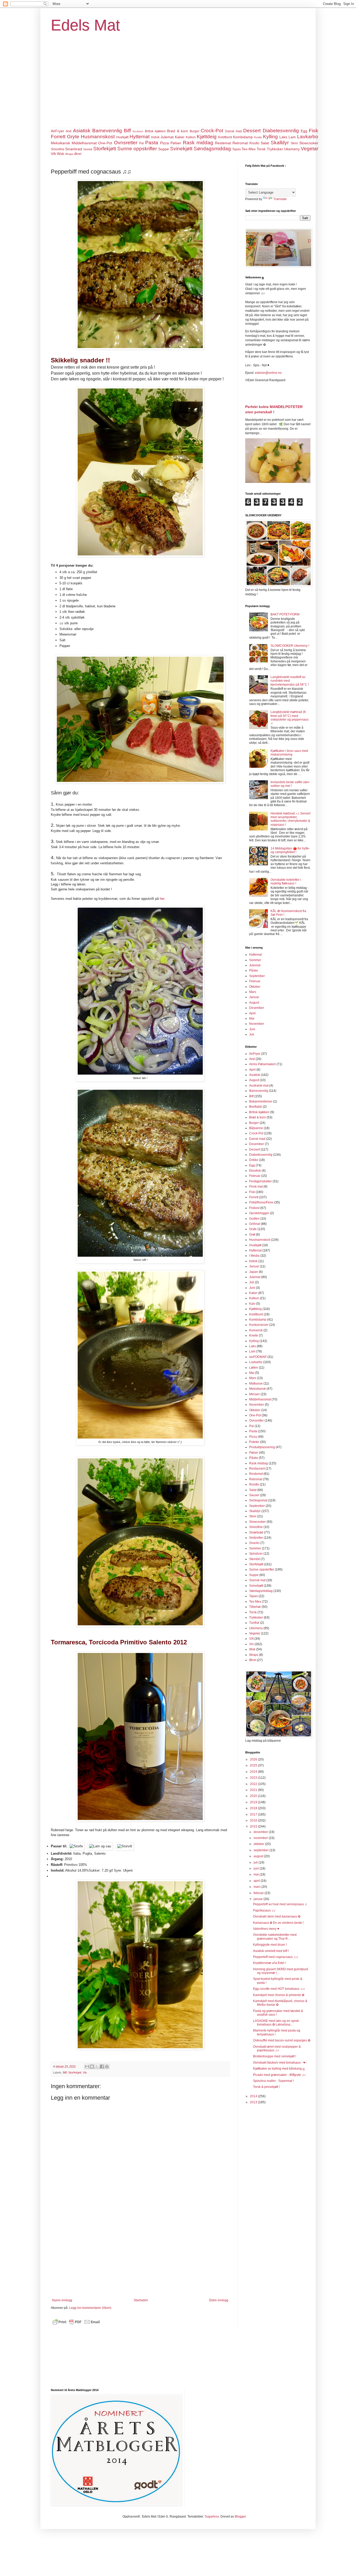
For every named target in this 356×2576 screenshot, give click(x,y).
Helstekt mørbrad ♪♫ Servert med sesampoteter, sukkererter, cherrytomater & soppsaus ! (290, 819)
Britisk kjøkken (155, 131)
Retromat (240, 143)
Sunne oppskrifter (137, 149)
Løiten (254, 1368)
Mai (252, 1019)
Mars (253, 992)
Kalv (252, 1304)
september (262, 1850)
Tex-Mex (249, 149)
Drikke (254, 1160)
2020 (254, 1796)
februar (259, 1893)
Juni (252, 1029)
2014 (254, 2096)
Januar (254, 997)
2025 (254, 1765)
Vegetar (309, 149)
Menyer (254, 1394)
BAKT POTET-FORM (285, 614)
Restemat (223, 143)
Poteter (254, 1442)
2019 (254, 1802)
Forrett (58, 137)
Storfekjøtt (105, 149)
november (261, 1838)
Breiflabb (138, 131)
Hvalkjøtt (122, 137)
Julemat (167, 137)
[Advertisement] (178, 88)
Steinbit (88, 149)
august (259, 1856)
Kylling (270, 137)
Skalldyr (280, 143)
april (257, 1881)
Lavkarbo (308, 137)
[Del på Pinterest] (107, 2066)
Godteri (254, 1219)
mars (257, 1887)
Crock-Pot (212, 131)
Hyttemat (140, 137)
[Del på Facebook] (102, 2066)
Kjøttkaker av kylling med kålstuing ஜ (279, 2069)
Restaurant (257, 1469)
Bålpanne (256, 1128)
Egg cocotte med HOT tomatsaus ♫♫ (279, 1989)
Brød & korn (178, 131)
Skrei (294, 143)
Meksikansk (60, 143)
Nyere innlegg (62, 2300)
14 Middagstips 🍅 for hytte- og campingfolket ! (290, 850)
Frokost (254, 1208)
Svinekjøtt (181, 149)
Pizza (164, 143)
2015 (254, 1826)
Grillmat (255, 1224)
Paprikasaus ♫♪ (264, 1910)
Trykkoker (275, 149)
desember (261, 1832)
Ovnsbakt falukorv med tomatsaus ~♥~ (280, 2063)
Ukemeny (292, 149)
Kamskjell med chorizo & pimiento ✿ (279, 1995)
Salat (265, 143)
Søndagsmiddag (212, 149)
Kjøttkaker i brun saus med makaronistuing (289, 753)
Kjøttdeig (207, 137)
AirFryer (57, 131)
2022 (254, 1784)
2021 (254, 1790)
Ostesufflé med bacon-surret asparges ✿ (282, 2040)
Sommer (255, 960)
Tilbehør (255, 1607)
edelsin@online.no (268, 373)
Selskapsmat (258, 1500)
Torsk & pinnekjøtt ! (266, 2087)
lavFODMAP (258, 1357)
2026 (254, 1759)
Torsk (261, 149)
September (257, 976)
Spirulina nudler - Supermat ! (273, 2081)
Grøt (252, 1235)
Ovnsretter (126, 143)
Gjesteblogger (259, 1213)
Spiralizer (256, 1554)
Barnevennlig (107, 131)
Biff (127, 131)
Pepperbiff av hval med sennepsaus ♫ (280, 1904)
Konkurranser (259, 1325)
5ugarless (212, 2517)
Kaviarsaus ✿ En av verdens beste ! (278, 1923)
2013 (254, 2102)
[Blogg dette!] (92, 2066)
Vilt (53, 154)
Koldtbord (225, 137)
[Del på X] (97, 2066)
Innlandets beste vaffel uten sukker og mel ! (290, 784)
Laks (283, 137)
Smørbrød (74, 149)
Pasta (152, 143)
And (69, 131)
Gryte (73, 137)
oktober (259, 1844)
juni (257, 1868)
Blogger (240, 2517)
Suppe (164, 149)
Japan (254, 1272)
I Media (254, 1256)
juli (256, 1862)
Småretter (256, 1538)
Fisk (314, 131)
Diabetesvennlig (281, 131)
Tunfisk (254, 1623)
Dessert (252, 131)
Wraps (69, 154)
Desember (257, 1008)
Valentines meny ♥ (266, 1929)
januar (259, 1899)
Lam (292, 137)
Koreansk (256, 1330)
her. (162, 899)
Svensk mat (257, 1580)
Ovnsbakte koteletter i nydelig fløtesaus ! (286, 882)
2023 (254, 1778)
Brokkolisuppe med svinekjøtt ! (275, 2056)
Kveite (258, 137)
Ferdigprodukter (260, 1181)
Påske (254, 971)
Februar (255, 981)
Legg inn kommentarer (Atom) (90, 2308)
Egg (304, 131)
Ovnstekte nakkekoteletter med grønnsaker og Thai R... (275, 1937)
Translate (280, 199)
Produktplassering (262, 1447)
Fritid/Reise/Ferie (261, 1202)
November (257, 1024)
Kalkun (191, 137)
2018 (254, 1808)
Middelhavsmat (84, 143)
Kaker (180, 137)
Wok (60, 154)
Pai (142, 143)
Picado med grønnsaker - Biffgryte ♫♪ (279, 2075)
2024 (254, 1772)
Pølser (176, 143)
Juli (252, 1034)
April (252, 1013)
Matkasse (256, 1383)
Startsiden (141, 2300)
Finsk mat (256, 1187)
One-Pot (105, 143)
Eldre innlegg (219, 2300)
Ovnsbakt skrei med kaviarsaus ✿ (277, 1916)
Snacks (254, 1543)
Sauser (254, 1495)
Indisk (155, 137)
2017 (254, 1814)
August (254, 1003)
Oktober (255, 987)
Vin (85, 2072)
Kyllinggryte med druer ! (270, 1945)
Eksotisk (255, 1171)
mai (257, 1874)
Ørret (78, 154)
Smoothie (58, 149)
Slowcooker (309, 143)
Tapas (237, 149)
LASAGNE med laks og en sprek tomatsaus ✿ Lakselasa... (276, 2023)
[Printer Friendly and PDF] (76, 2325)
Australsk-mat (259, 1086)
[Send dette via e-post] (87, 2066)
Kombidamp (243, 137)
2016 (254, 1820)
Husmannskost (98, 137)
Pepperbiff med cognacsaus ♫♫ (276, 1957)
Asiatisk (82, 131)
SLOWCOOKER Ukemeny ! (290, 646)
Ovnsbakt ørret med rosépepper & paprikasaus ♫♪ (277, 2048)
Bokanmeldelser (261, 1101)
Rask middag (198, 143)
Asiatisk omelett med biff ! (271, 1951)
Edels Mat (85, 25)
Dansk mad (234, 131)
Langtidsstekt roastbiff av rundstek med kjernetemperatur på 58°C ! (290, 681)
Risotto (254, 143)
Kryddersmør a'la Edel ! (269, 1963)
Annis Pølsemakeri (262, 1064)
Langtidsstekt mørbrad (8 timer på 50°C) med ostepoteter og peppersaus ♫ (290, 718)
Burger (195, 131)
